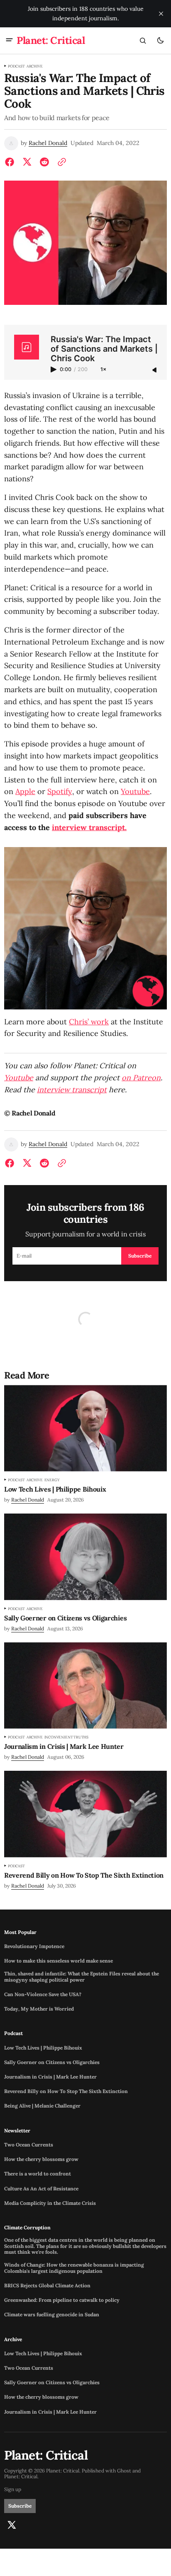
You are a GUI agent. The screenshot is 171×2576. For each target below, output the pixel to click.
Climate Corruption (27, 2228)
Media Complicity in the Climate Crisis (50, 2203)
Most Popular (20, 1932)
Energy (52, 1480)
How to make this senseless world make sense (59, 1961)
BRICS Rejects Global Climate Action (47, 2286)
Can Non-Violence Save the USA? (43, 1994)
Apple (25, 791)
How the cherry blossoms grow (41, 2159)
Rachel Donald (48, 143)
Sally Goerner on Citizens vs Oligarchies (52, 2062)
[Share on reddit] (44, 162)
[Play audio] (54, 369)
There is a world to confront (38, 2174)
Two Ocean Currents (29, 2145)
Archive (35, 66)
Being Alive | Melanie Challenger (42, 2106)
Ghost (124, 2471)
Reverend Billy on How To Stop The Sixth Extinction (66, 2091)
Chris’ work (89, 1022)
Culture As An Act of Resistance (41, 2189)
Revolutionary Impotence (34, 1946)
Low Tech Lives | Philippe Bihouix (43, 2048)
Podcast (16, 66)
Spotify (60, 791)
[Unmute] (155, 370)
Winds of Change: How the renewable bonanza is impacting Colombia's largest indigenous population (74, 2268)
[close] (161, 14)
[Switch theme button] (160, 41)
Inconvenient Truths (67, 1737)
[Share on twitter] (27, 162)
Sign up (13, 2489)
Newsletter (17, 2131)
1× (103, 370)
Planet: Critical (21, 2477)
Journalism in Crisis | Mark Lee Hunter (50, 2077)
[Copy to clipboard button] (60, 162)
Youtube (135, 791)
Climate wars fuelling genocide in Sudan (52, 2315)
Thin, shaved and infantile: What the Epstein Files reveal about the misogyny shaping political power (82, 1977)
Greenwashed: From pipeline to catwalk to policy (62, 2300)
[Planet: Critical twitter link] (12, 2525)
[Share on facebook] (11, 162)
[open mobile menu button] (9, 41)
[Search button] (143, 41)
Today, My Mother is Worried (39, 2009)
